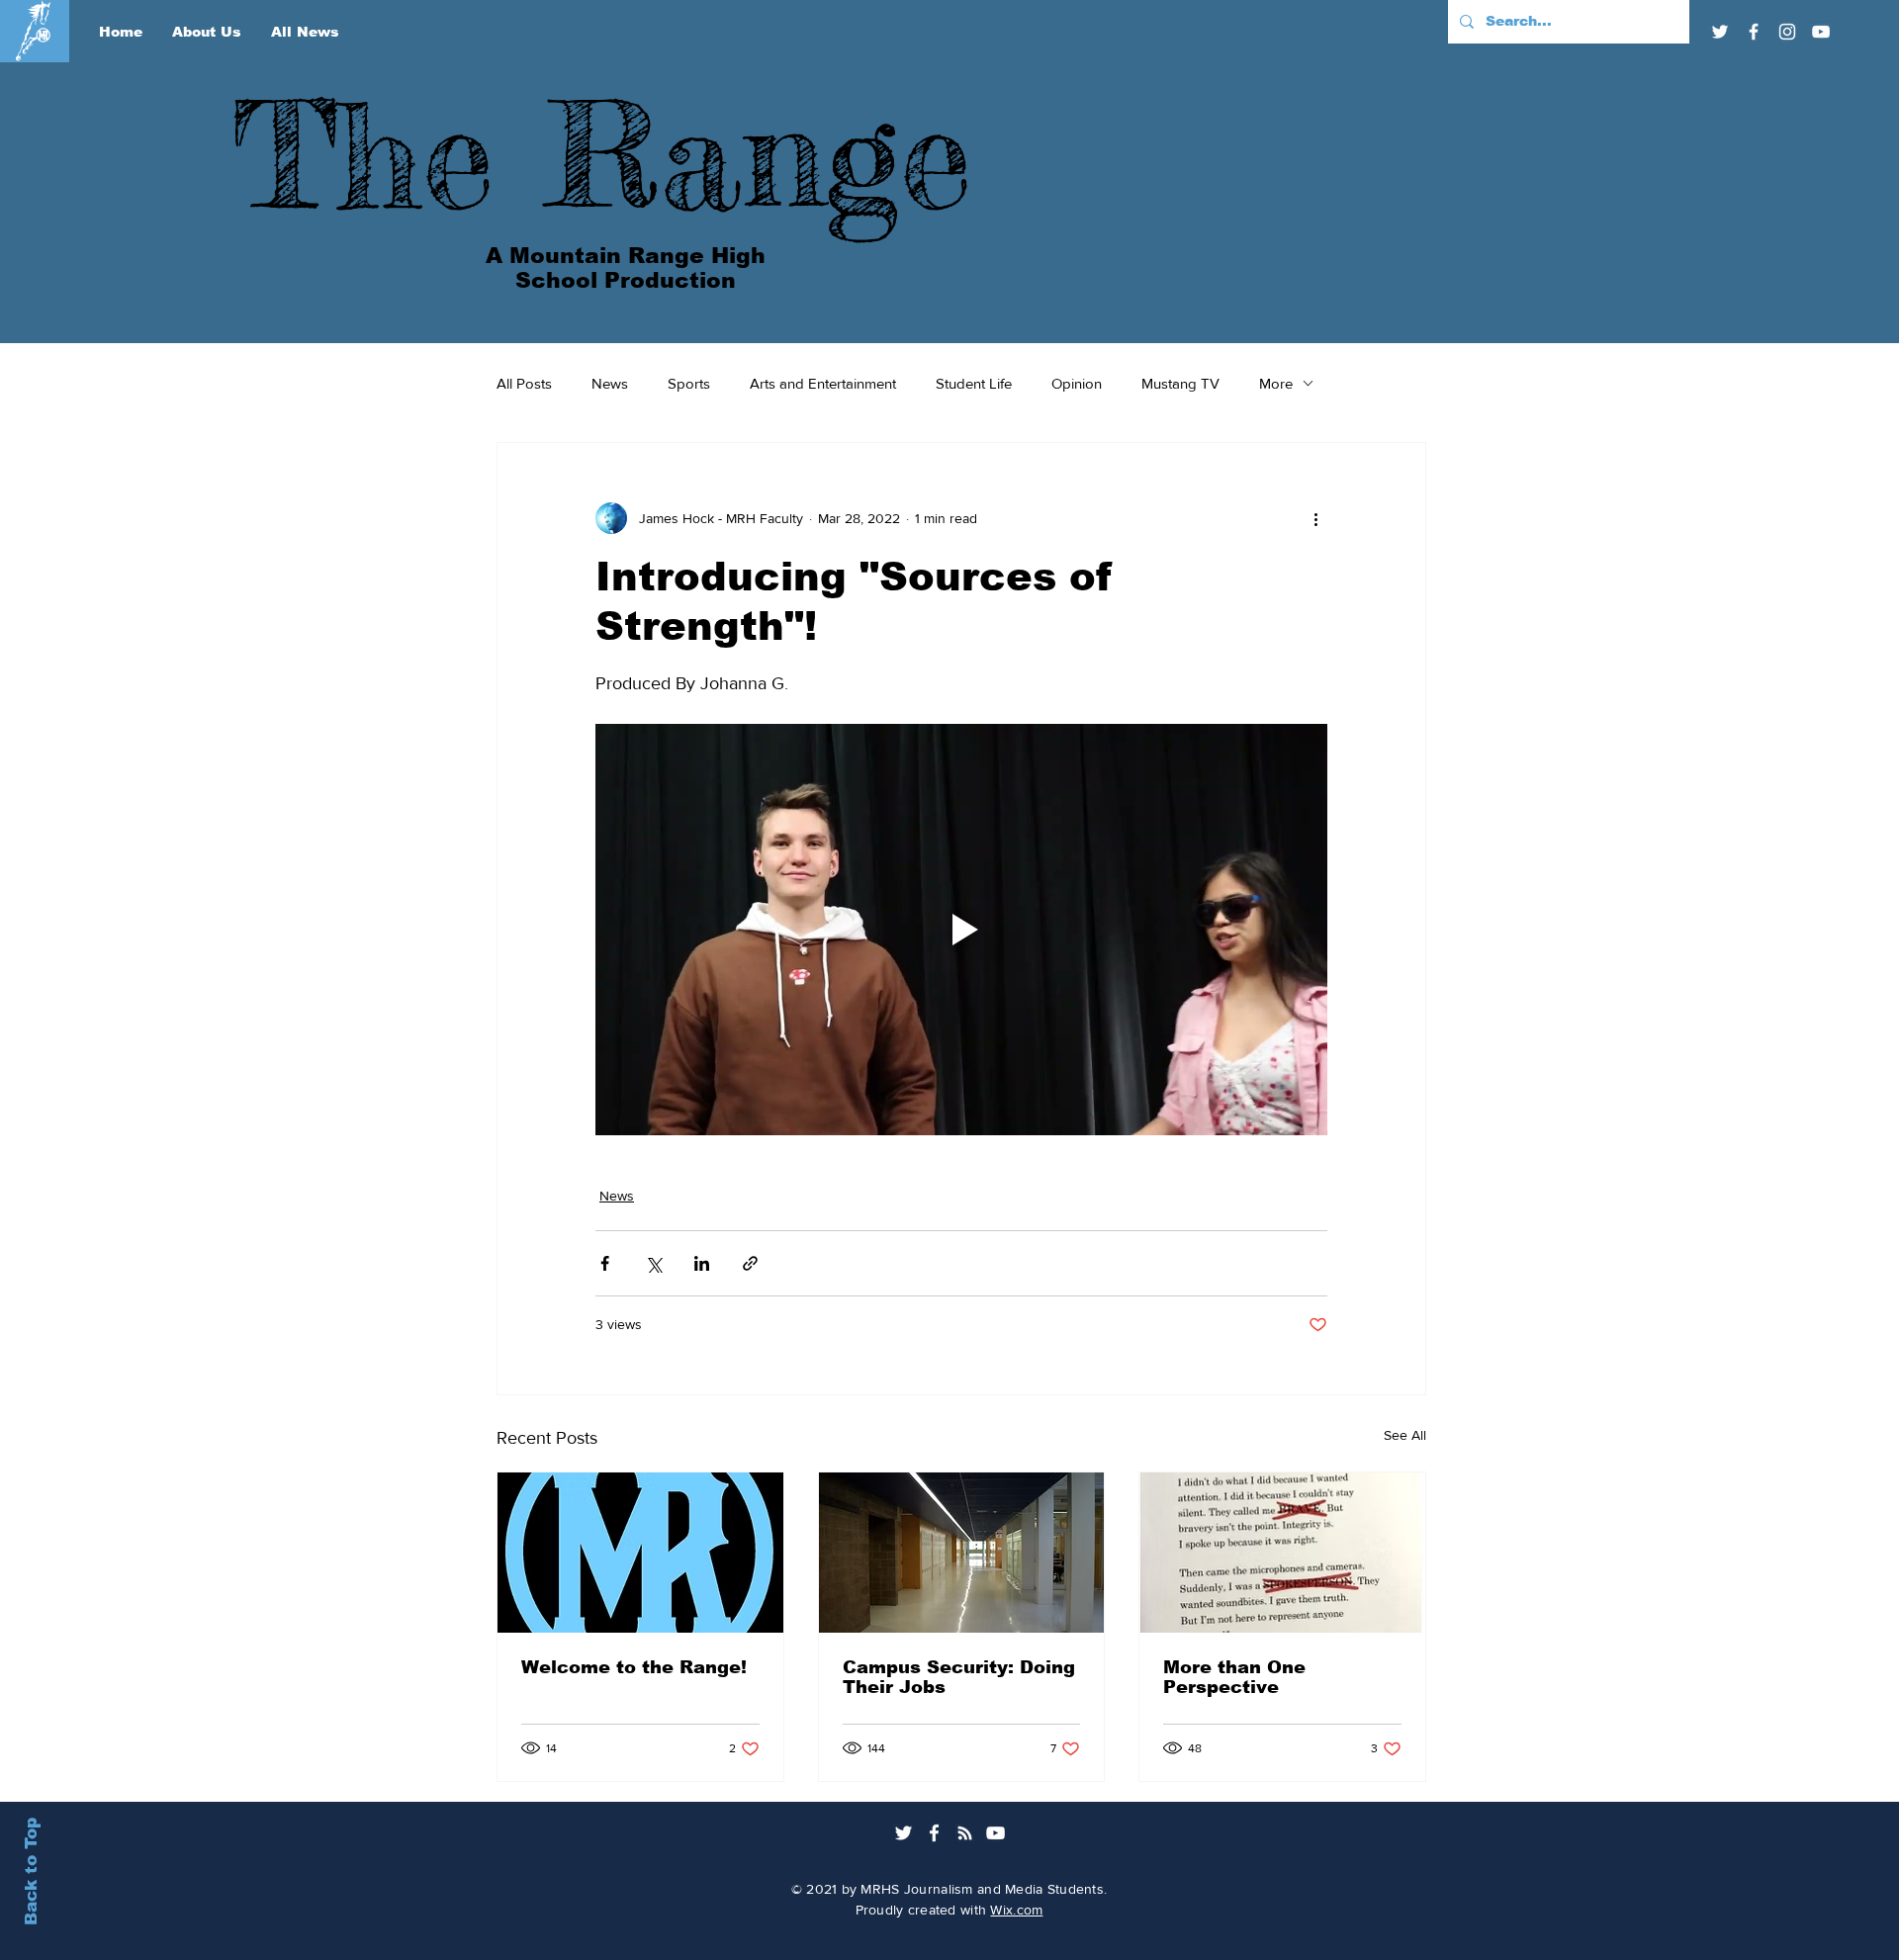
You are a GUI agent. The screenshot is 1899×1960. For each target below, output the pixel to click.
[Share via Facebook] (605, 1263)
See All (1405, 1435)
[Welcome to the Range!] (640, 1553)
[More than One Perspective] (1282, 1553)
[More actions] (1315, 518)
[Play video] (961, 930)
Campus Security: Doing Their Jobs (959, 1677)
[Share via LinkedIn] (702, 1263)
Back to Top (31, 1871)
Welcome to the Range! (634, 1667)
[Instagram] (1787, 32)
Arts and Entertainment (823, 383)
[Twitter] (1720, 32)
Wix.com (1016, 1910)
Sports (689, 383)
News (610, 383)
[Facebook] (1754, 32)
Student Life (974, 383)
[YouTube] (1821, 32)
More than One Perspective (1234, 1677)
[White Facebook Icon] (934, 1833)
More (1276, 383)
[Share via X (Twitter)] (653, 1263)
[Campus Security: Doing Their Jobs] (962, 1553)
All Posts (524, 383)
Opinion (1077, 383)
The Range (602, 154)
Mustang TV (1180, 383)
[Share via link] (750, 1263)
